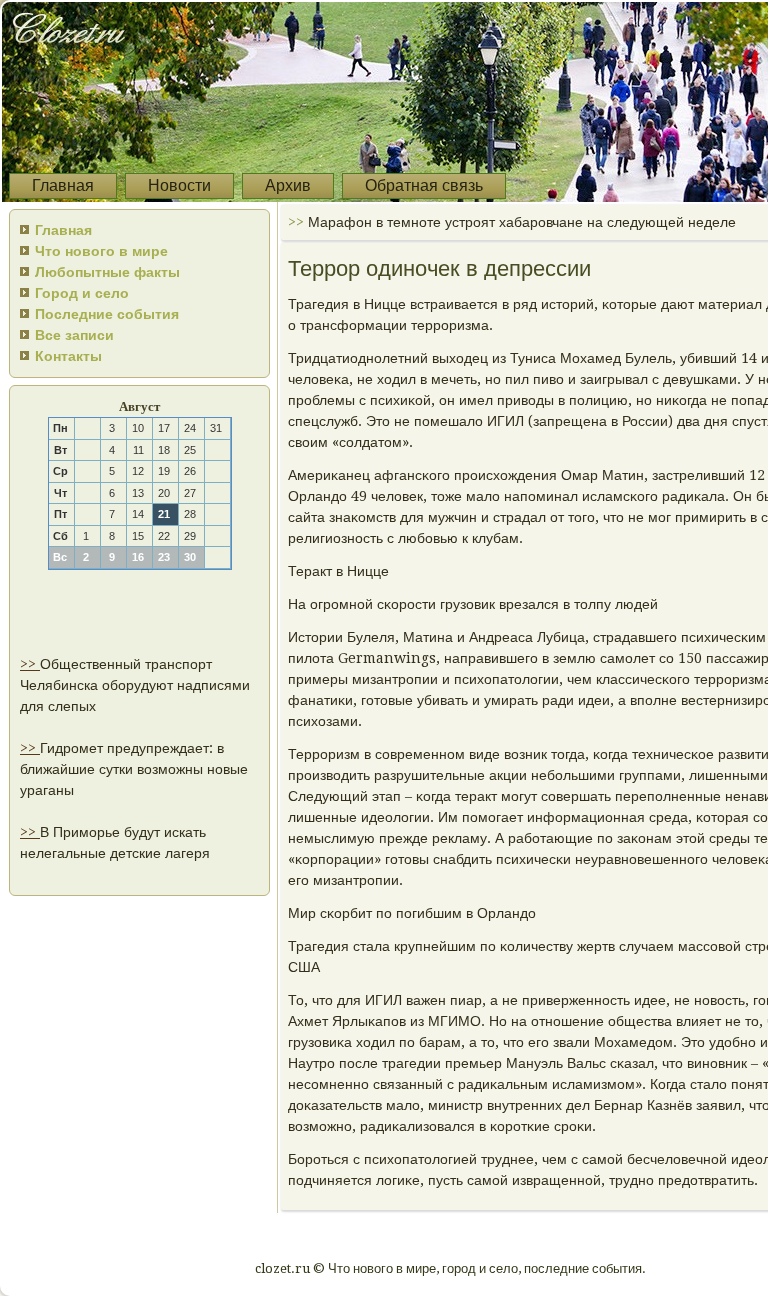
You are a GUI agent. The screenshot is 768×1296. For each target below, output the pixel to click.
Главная (63, 185)
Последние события (107, 314)
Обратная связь (424, 185)
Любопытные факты (107, 272)
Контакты (68, 356)
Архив (288, 185)
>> (30, 664)
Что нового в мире (101, 251)
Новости (179, 185)
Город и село (82, 293)
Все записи (74, 335)
